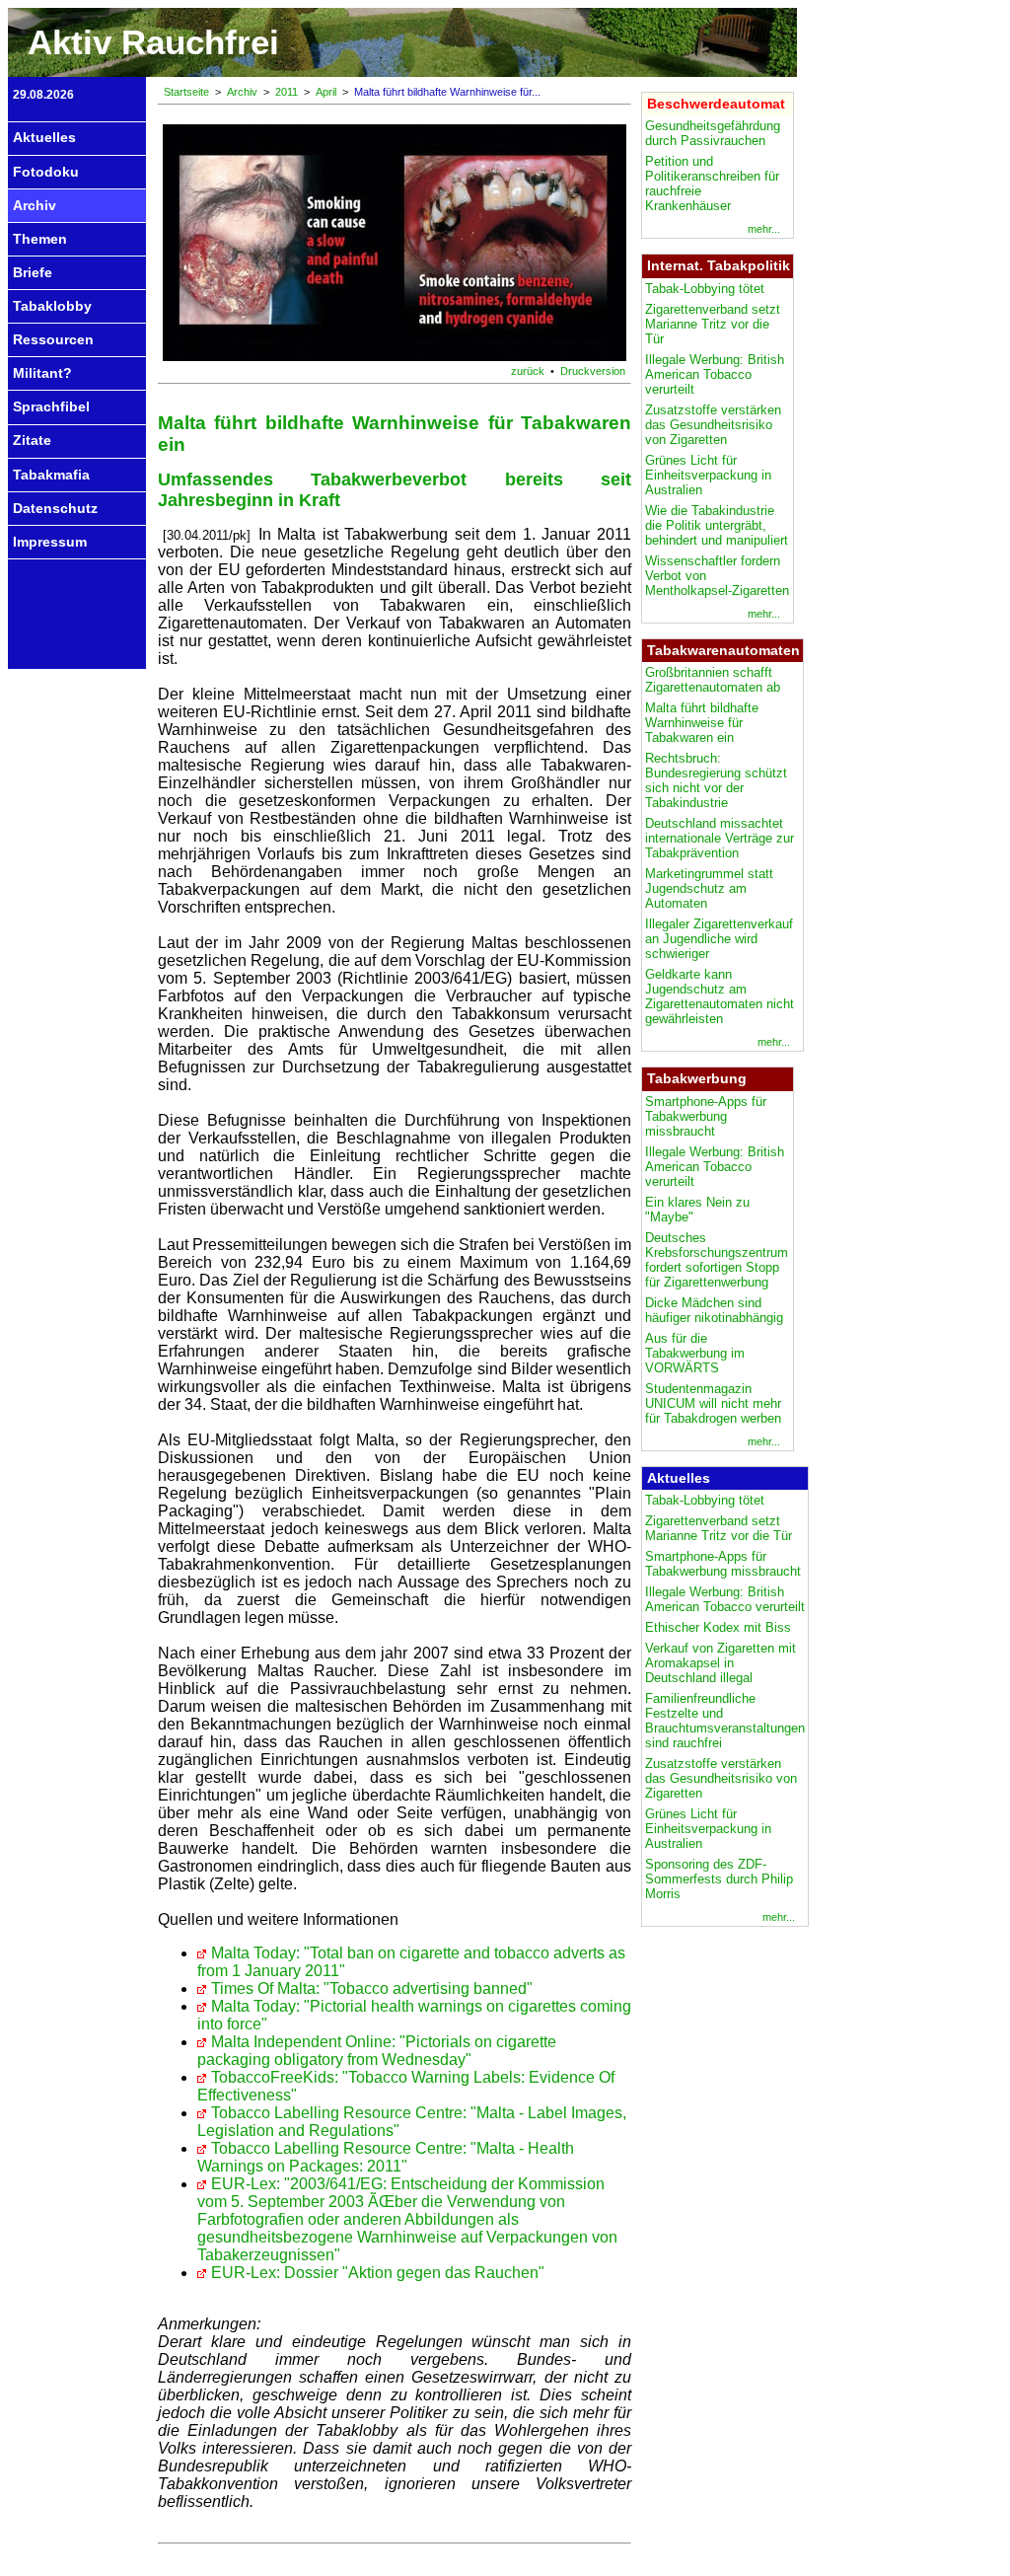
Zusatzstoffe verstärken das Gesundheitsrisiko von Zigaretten (713, 425)
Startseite (186, 92)
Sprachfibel (51, 406)
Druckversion (593, 371)
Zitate (32, 440)
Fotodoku (46, 172)
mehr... (764, 229)
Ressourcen (53, 339)
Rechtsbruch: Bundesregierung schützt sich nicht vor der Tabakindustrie (716, 780)
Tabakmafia (51, 475)
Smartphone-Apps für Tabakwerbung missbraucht (706, 1116)
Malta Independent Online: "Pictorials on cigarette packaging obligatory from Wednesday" (377, 2051)
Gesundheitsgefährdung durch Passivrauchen (713, 133)
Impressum (50, 542)
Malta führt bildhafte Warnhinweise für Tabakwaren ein (702, 723)
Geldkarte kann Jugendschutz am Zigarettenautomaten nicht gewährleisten (720, 996)
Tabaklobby (52, 306)
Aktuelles (44, 137)
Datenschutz (55, 508)
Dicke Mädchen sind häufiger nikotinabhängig (714, 1310)
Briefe (33, 272)
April (326, 92)
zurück (528, 371)
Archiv (35, 205)
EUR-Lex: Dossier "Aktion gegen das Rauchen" (378, 2273)
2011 (287, 92)
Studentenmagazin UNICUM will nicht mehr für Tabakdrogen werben (713, 1403)
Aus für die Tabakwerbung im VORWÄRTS (695, 1353)
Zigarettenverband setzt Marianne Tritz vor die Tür (713, 324)
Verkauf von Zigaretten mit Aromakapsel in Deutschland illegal (721, 1663)
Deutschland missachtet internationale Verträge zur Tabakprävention (720, 838)
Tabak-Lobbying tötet (705, 289)
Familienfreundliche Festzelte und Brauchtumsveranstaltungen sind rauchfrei (725, 1721)
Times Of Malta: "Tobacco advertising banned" (372, 1988)
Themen (40, 239)
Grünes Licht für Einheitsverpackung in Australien (708, 475)
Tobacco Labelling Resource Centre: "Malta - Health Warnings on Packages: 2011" (386, 2157)
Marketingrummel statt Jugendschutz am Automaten (709, 888)
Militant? (42, 373)
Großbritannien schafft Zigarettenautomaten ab (713, 680)
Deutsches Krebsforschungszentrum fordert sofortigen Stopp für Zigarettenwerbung (717, 1260)
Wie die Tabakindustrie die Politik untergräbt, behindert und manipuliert (717, 525)
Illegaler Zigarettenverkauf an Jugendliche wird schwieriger (719, 939)
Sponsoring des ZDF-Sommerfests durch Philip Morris (719, 1879)
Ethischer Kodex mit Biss (718, 1627)
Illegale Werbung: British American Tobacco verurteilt (715, 374)
